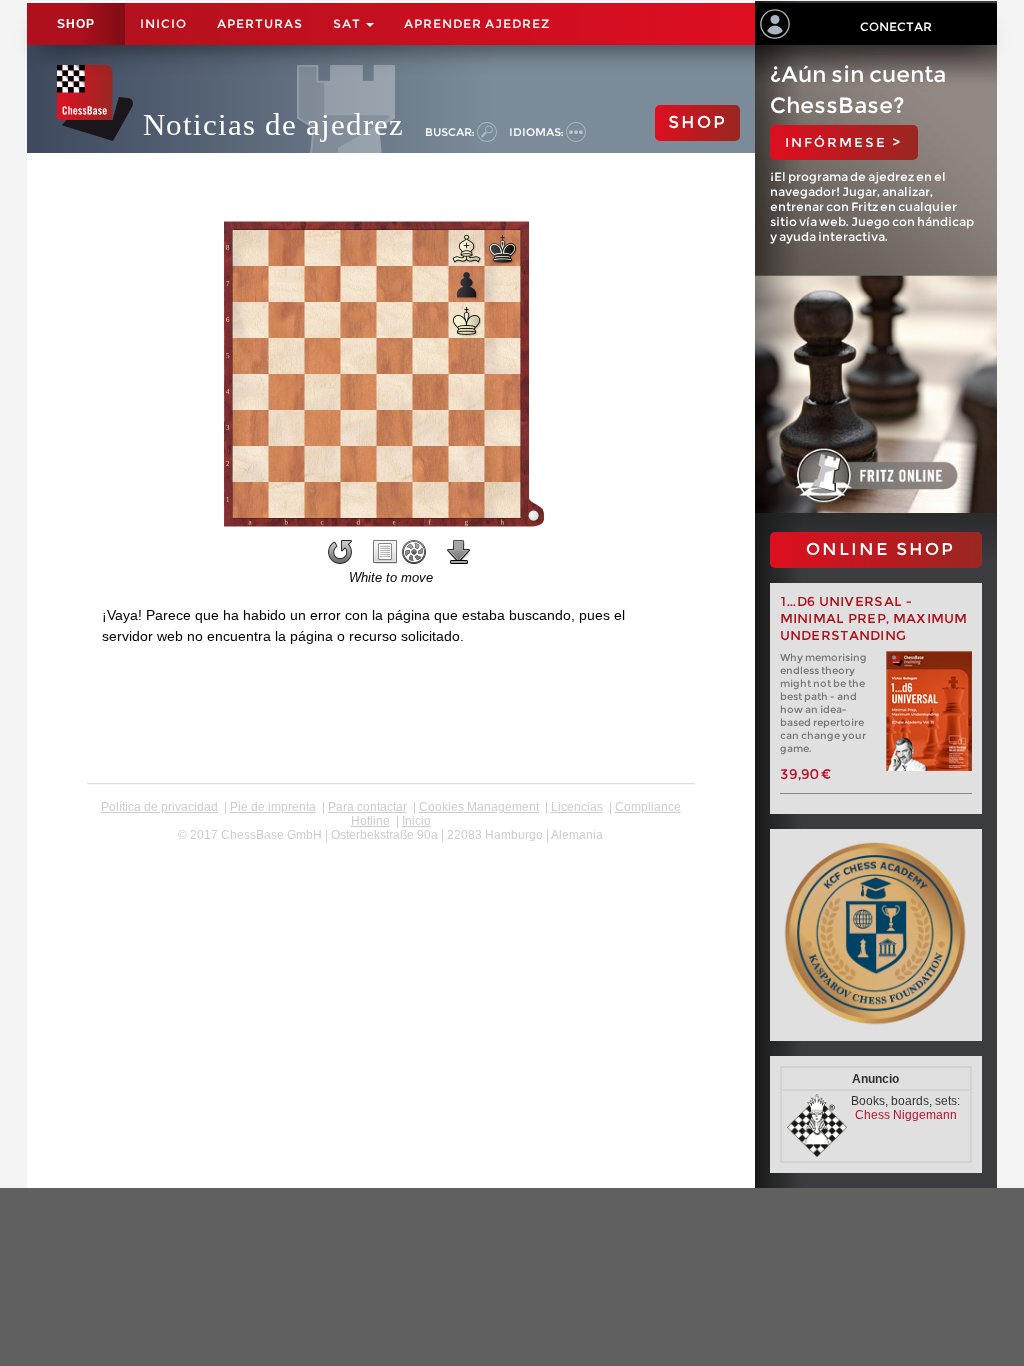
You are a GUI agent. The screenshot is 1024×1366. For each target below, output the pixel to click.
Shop (76, 24)
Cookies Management (479, 807)
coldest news (390, 849)
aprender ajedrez (477, 23)
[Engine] (414, 552)
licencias (577, 807)
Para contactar (367, 807)
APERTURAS (260, 23)
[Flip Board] (340, 552)
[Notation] (385, 552)
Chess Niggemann (906, 1115)
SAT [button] (348, 23)
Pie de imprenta (273, 807)
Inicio (163, 23)
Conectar (896, 26)
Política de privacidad (159, 807)
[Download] (459, 552)
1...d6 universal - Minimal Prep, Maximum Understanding (874, 618)
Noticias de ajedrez (273, 124)
